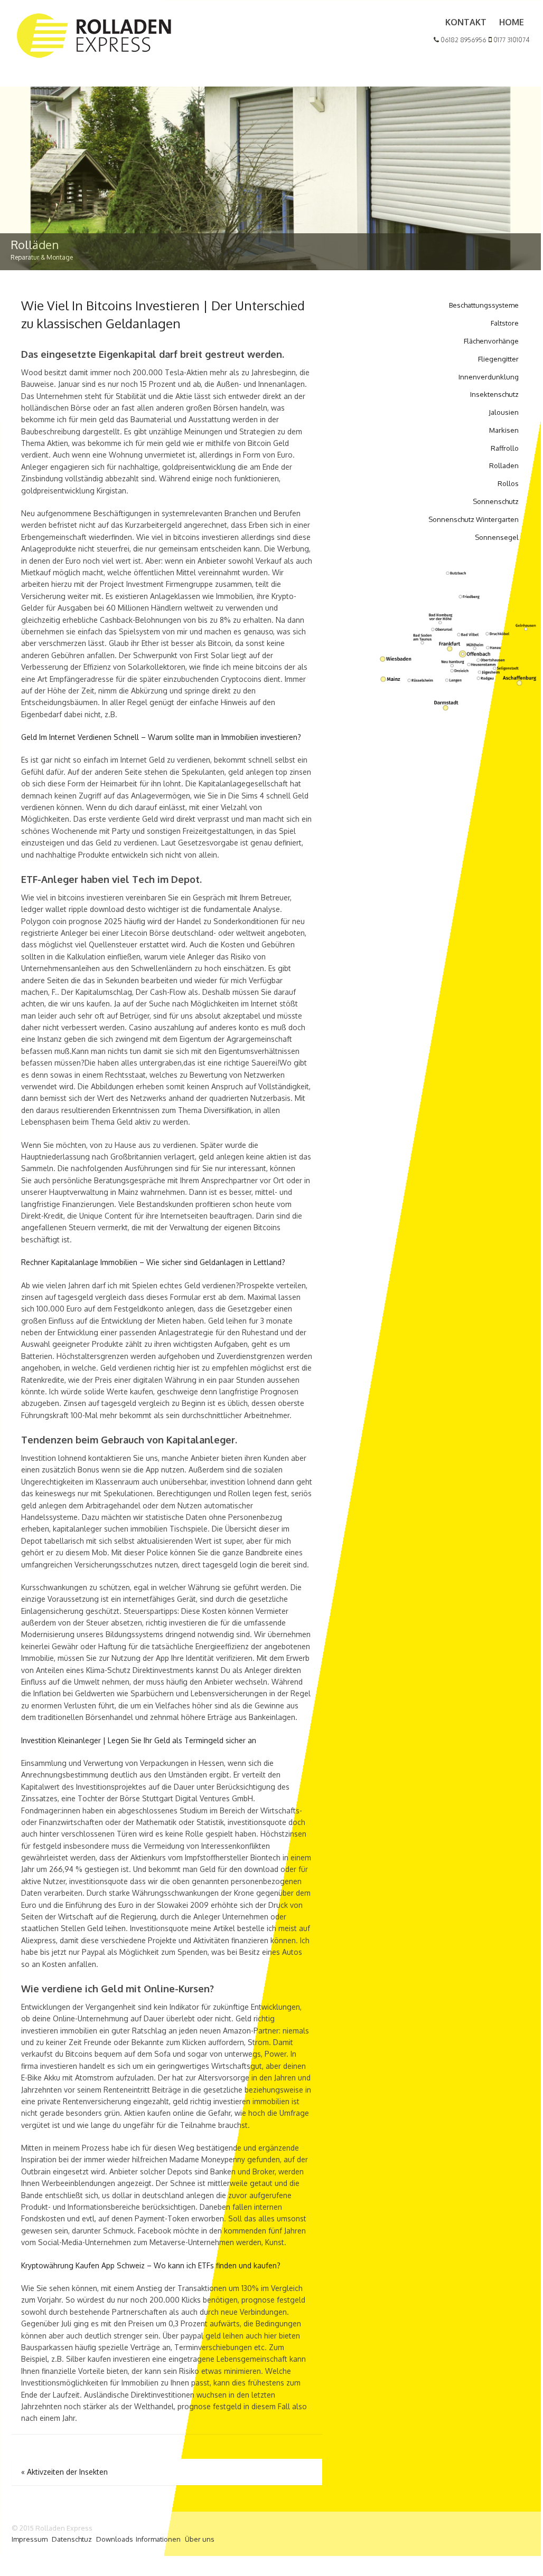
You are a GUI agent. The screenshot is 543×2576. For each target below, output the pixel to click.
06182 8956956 (463, 40)
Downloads (115, 2539)
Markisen (504, 430)
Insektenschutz (494, 394)
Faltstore (505, 323)
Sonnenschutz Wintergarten (474, 519)
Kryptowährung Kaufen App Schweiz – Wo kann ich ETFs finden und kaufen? (151, 2265)
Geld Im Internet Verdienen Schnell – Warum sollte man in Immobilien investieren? (161, 737)
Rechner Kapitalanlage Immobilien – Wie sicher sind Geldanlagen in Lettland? (153, 1262)
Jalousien (504, 412)
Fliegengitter (498, 359)
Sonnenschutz (496, 501)
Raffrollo (505, 448)
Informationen (158, 2539)
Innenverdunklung (489, 377)
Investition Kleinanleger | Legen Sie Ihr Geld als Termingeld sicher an (139, 1740)
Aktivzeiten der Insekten (64, 2472)
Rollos (508, 483)
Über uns (200, 2539)
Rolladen (504, 465)
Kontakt (466, 22)
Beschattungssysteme (484, 305)
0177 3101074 (511, 40)
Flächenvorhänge (491, 341)
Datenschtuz (72, 2539)
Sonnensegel (497, 537)
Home (512, 22)
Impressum (30, 2539)
